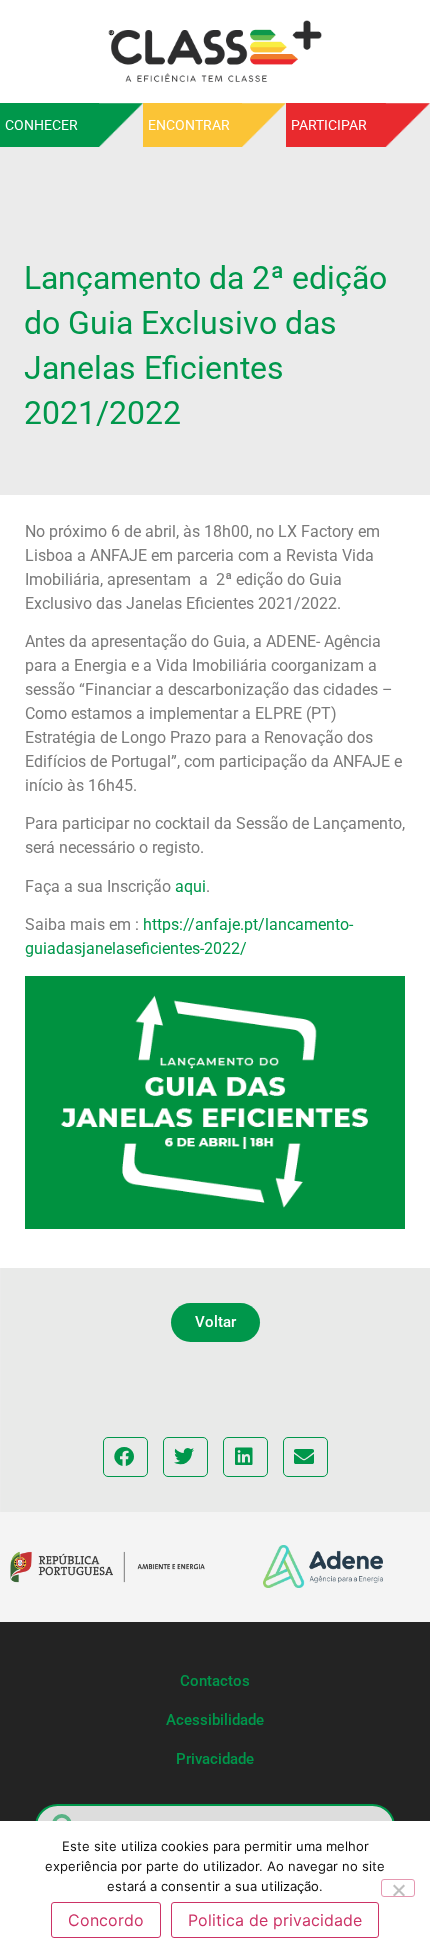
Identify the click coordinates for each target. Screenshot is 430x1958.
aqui (190, 886)
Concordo (106, 1920)
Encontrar (189, 125)
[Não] (398, 1888)
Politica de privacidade (275, 1920)
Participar (329, 125)
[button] (215, 1322)
